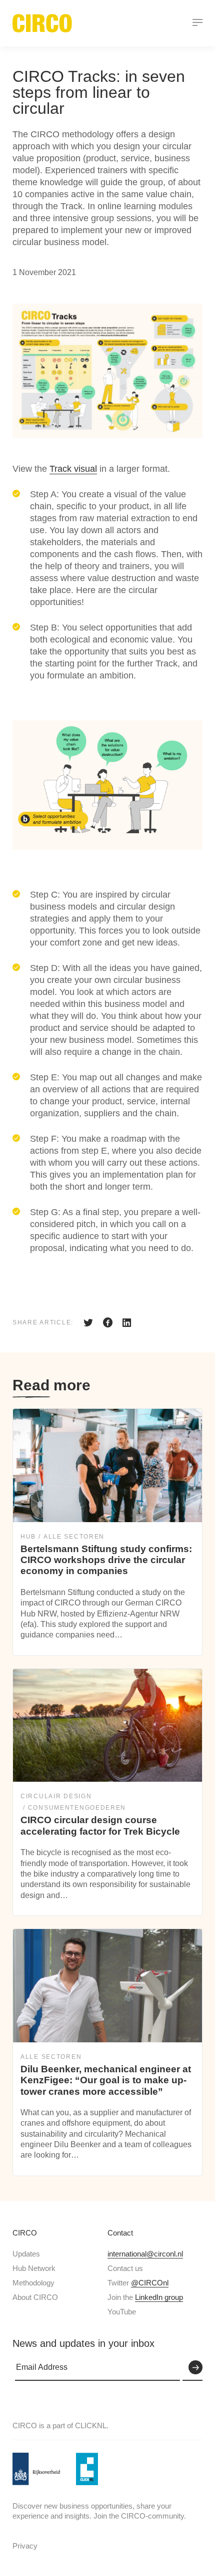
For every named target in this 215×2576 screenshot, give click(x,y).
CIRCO (25, 2233)
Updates (26, 2254)
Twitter (138, 2283)
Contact (120, 2233)
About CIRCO (35, 2297)
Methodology (33, 2283)
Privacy (25, 2546)
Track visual (73, 469)
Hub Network (34, 2268)
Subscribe (192, 2368)
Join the (145, 2297)
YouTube (122, 2312)
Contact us (125, 2268)
